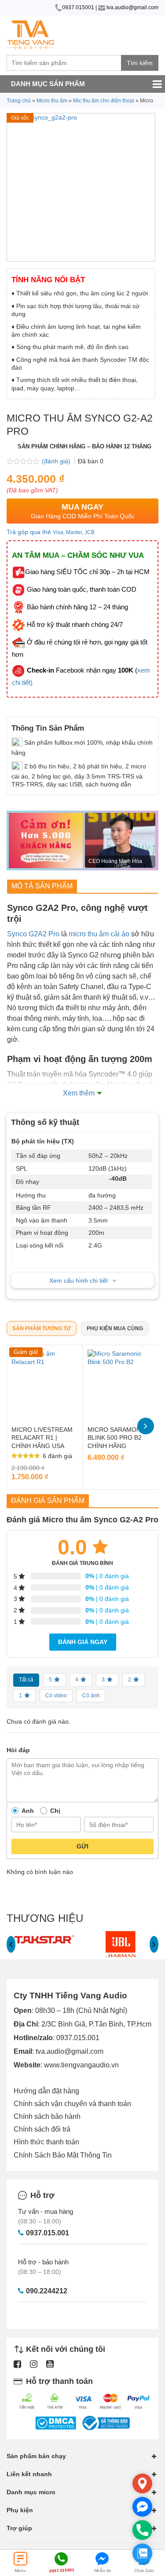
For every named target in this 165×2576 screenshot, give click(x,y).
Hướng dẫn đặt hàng (46, 2091)
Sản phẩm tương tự (42, 1328)
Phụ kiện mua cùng (115, 1328)
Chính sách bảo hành (47, 2116)
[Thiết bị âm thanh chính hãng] (31, 35)
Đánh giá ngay (83, 1642)
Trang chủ (19, 101)
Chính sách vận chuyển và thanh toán (72, 2104)
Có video (56, 1696)
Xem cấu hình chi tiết (79, 1281)
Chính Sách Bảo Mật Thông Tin (63, 2155)
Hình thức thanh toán (46, 2142)
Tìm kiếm (140, 63)
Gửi (82, 1846)
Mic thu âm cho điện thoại (104, 101)
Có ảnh (91, 1696)
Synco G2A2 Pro (33, 934)
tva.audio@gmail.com (132, 7)
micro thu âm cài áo (99, 934)
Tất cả (26, 1680)
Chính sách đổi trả (42, 2129)
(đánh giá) (57, 461)
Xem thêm (79, 1093)
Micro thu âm (52, 101)
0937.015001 (78, 7)
